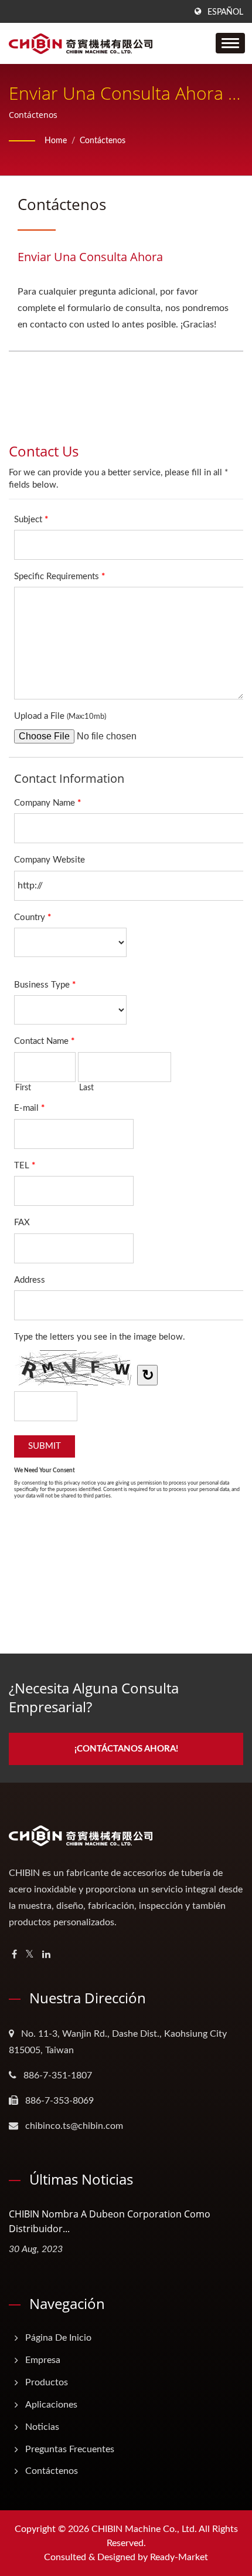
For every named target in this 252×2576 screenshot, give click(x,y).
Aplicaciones (51, 2405)
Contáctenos (103, 141)
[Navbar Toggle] (230, 43)
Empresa (43, 2360)
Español (225, 12)
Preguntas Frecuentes (70, 2449)
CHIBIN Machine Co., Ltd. (144, 2529)
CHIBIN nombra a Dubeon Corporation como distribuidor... (110, 2221)
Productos (47, 2382)
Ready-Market (179, 2557)
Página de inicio (58, 2338)
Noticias (42, 2427)
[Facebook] (14, 1955)
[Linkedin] (46, 1955)
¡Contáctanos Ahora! (126, 1749)
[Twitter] (30, 1955)
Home (56, 141)
